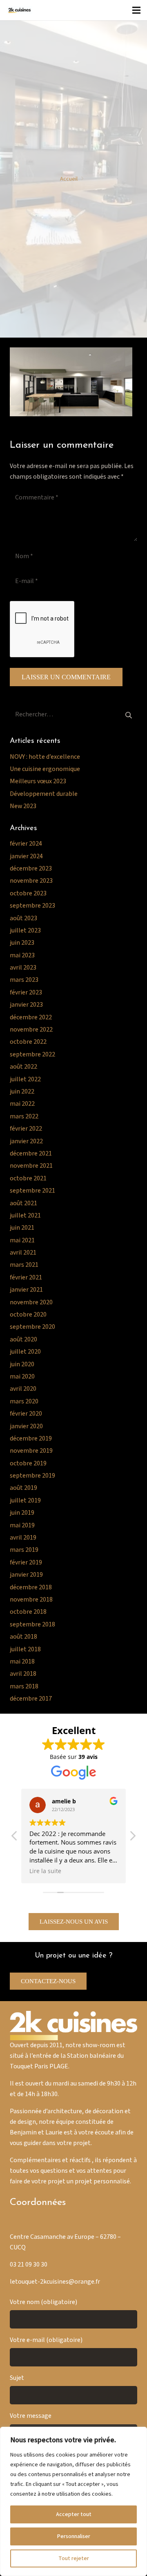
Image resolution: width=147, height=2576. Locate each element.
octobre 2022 (28, 1042)
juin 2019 (22, 1513)
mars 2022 (24, 1117)
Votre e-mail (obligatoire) (46, 2340)
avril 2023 (23, 968)
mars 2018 (24, 1687)
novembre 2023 (31, 881)
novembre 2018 (31, 1600)
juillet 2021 (25, 1216)
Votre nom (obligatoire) (43, 2302)
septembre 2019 (32, 1476)
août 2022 (23, 1067)
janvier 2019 (26, 1575)
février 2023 (26, 993)
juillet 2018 (25, 1649)
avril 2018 (23, 1674)
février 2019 (26, 1563)
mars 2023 (24, 980)
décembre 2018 (31, 1587)
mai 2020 (22, 1377)
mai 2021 (22, 1241)
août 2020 (23, 1340)
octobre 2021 (28, 1179)
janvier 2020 (26, 1426)
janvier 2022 (26, 1141)
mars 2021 (24, 1265)
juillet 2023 (25, 931)
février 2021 (26, 1278)
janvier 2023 (26, 1005)
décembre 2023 (31, 869)
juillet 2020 (25, 1352)
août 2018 (23, 1637)
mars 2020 (24, 1402)
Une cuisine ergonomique (45, 769)
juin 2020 (22, 1364)
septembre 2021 (32, 1191)
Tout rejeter (74, 2558)
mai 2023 (22, 956)
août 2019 (23, 1488)
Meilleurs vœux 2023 (38, 781)
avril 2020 (23, 1389)
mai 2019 (22, 1525)
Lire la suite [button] (45, 1871)
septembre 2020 (32, 1327)
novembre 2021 (31, 1166)
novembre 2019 (31, 1451)
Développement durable (44, 794)
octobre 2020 (28, 1315)
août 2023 (23, 918)
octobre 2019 (28, 1464)
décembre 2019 (31, 1439)
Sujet (17, 2378)
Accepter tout (74, 2514)
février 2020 (26, 1414)
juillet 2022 (25, 1079)
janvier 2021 (26, 1290)
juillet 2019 (25, 1501)
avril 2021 (23, 1253)
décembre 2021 (31, 1154)
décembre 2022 (31, 1017)
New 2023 (23, 806)
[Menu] (136, 10)
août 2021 (23, 1203)
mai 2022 (22, 1104)
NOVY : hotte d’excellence (45, 757)
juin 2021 (22, 1228)
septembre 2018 (32, 1625)
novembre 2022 (31, 1030)
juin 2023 (22, 943)
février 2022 (26, 1129)
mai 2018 (22, 1662)
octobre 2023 (28, 894)
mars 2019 (24, 1550)
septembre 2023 (32, 906)
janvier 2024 (26, 856)
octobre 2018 (28, 1612)
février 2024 (26, 844)
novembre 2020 (31, 1302)
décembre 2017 (31, 1699)
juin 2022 (22, 1092)
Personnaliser (73, 2536)
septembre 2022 (32, 1055)
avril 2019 (23, 1538)
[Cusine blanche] (19, 10)
